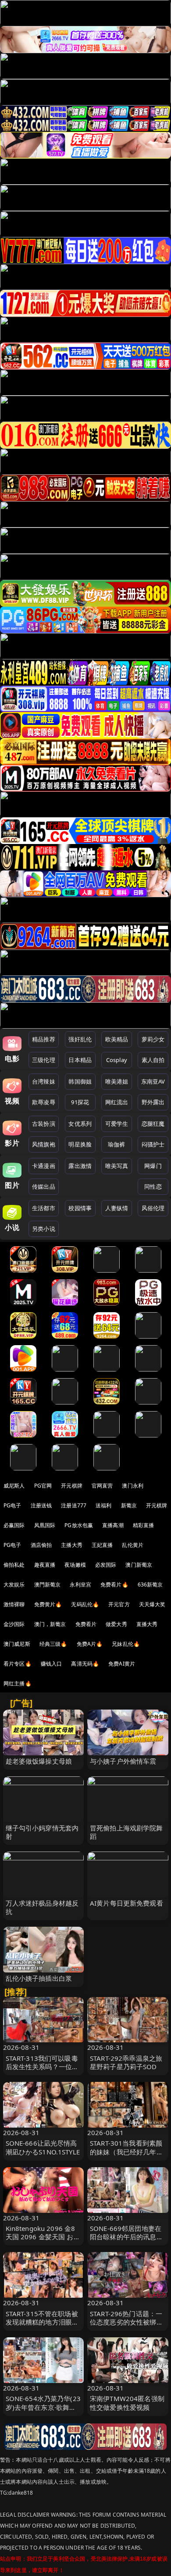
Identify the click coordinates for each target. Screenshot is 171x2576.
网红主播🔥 (18, 1683)
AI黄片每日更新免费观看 (126, 1903)
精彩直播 (144, 1525)
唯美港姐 (117, 1081)
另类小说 (44, 1229)
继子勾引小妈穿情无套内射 (42, 1832)
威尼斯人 (14, 1486)
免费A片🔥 (90, 1644)
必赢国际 (14, 1525)
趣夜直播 (45, 1565)
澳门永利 (133, 1486)
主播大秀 (72, 1545)
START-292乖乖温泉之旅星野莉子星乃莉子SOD (126, 2062)
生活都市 (44, 1208)
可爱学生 (117, 1124)
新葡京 (129, 1505)
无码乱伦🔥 (85, 1604)
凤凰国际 (45, 1525)
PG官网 (43, 1486)
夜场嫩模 (75, 1565)
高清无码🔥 (85, 1664)
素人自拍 (153, 1060)
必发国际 (106, 1565)
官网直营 (102, 1486)
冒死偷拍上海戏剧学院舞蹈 (126, 1832)
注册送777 (74, 1505)
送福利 (103, 1505)
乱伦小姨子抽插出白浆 (39, 1978)
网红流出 (117, 1102)
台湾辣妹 (44, 1081)
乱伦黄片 (133, 1545)
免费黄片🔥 (48, 1604)
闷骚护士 (153, 1144)
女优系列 (80, 1124)
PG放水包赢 (79, 1525)
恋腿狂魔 (153, 1124)
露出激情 (80, 1166)
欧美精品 (117, 1039)
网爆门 (153, 1166)
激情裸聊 (14, 1604)
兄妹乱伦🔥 (126, 1644)
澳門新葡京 (48, 1585)
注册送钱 (41, 1505)
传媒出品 (44, 1186)
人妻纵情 (117, 1208)
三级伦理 (44, 1060)
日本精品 (80, 1060)
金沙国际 (14, 1624)
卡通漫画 (44, 1166)
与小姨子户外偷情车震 (123, 1761)
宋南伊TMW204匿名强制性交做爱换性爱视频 (127, 2403)
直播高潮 (113, 1525)
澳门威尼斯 (17, 1644)
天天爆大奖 (152, 1604)
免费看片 (86, 1624)
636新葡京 (150, 1585)
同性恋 (153, 1186)
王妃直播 (102, 1545)
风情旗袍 (44, 1144)
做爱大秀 (116, 1624)
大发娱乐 (14, 1585)
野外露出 (153, 1102)
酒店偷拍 (41, 1545)
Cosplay (117, 1060)
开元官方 (119, 1604)
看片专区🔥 (18, 1664)
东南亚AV (153, 1081)
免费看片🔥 (114, 1585)
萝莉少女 (153, 1039)
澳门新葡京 (139, 1565)
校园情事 (80, 1208)
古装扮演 (44, 1124)
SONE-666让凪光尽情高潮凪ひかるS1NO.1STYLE (43, 2147)
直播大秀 (147, 1624)
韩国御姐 (80, 1081)
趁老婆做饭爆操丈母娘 (39, 1761)
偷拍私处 (14, 1565)
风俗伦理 (153, 1208)
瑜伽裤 (116, 1144)
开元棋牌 (72, 1486)
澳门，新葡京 (50, 1624)
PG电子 (12, 1505)
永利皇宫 (80, 1585)
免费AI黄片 (122, 1664)
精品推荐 (44, 1039)
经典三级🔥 (53, 1644)
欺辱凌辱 (44, 1102)
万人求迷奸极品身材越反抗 (42, 1907)
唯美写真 (117, 1166)
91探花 (80, 1102)
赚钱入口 (52, 1664)
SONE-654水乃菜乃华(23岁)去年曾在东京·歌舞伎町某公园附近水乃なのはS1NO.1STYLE (43, 2411)
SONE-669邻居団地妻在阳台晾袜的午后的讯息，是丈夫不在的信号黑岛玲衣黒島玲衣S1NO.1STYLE (127, 2241)
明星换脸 (80, 1144)
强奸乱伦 (80, 1039)
